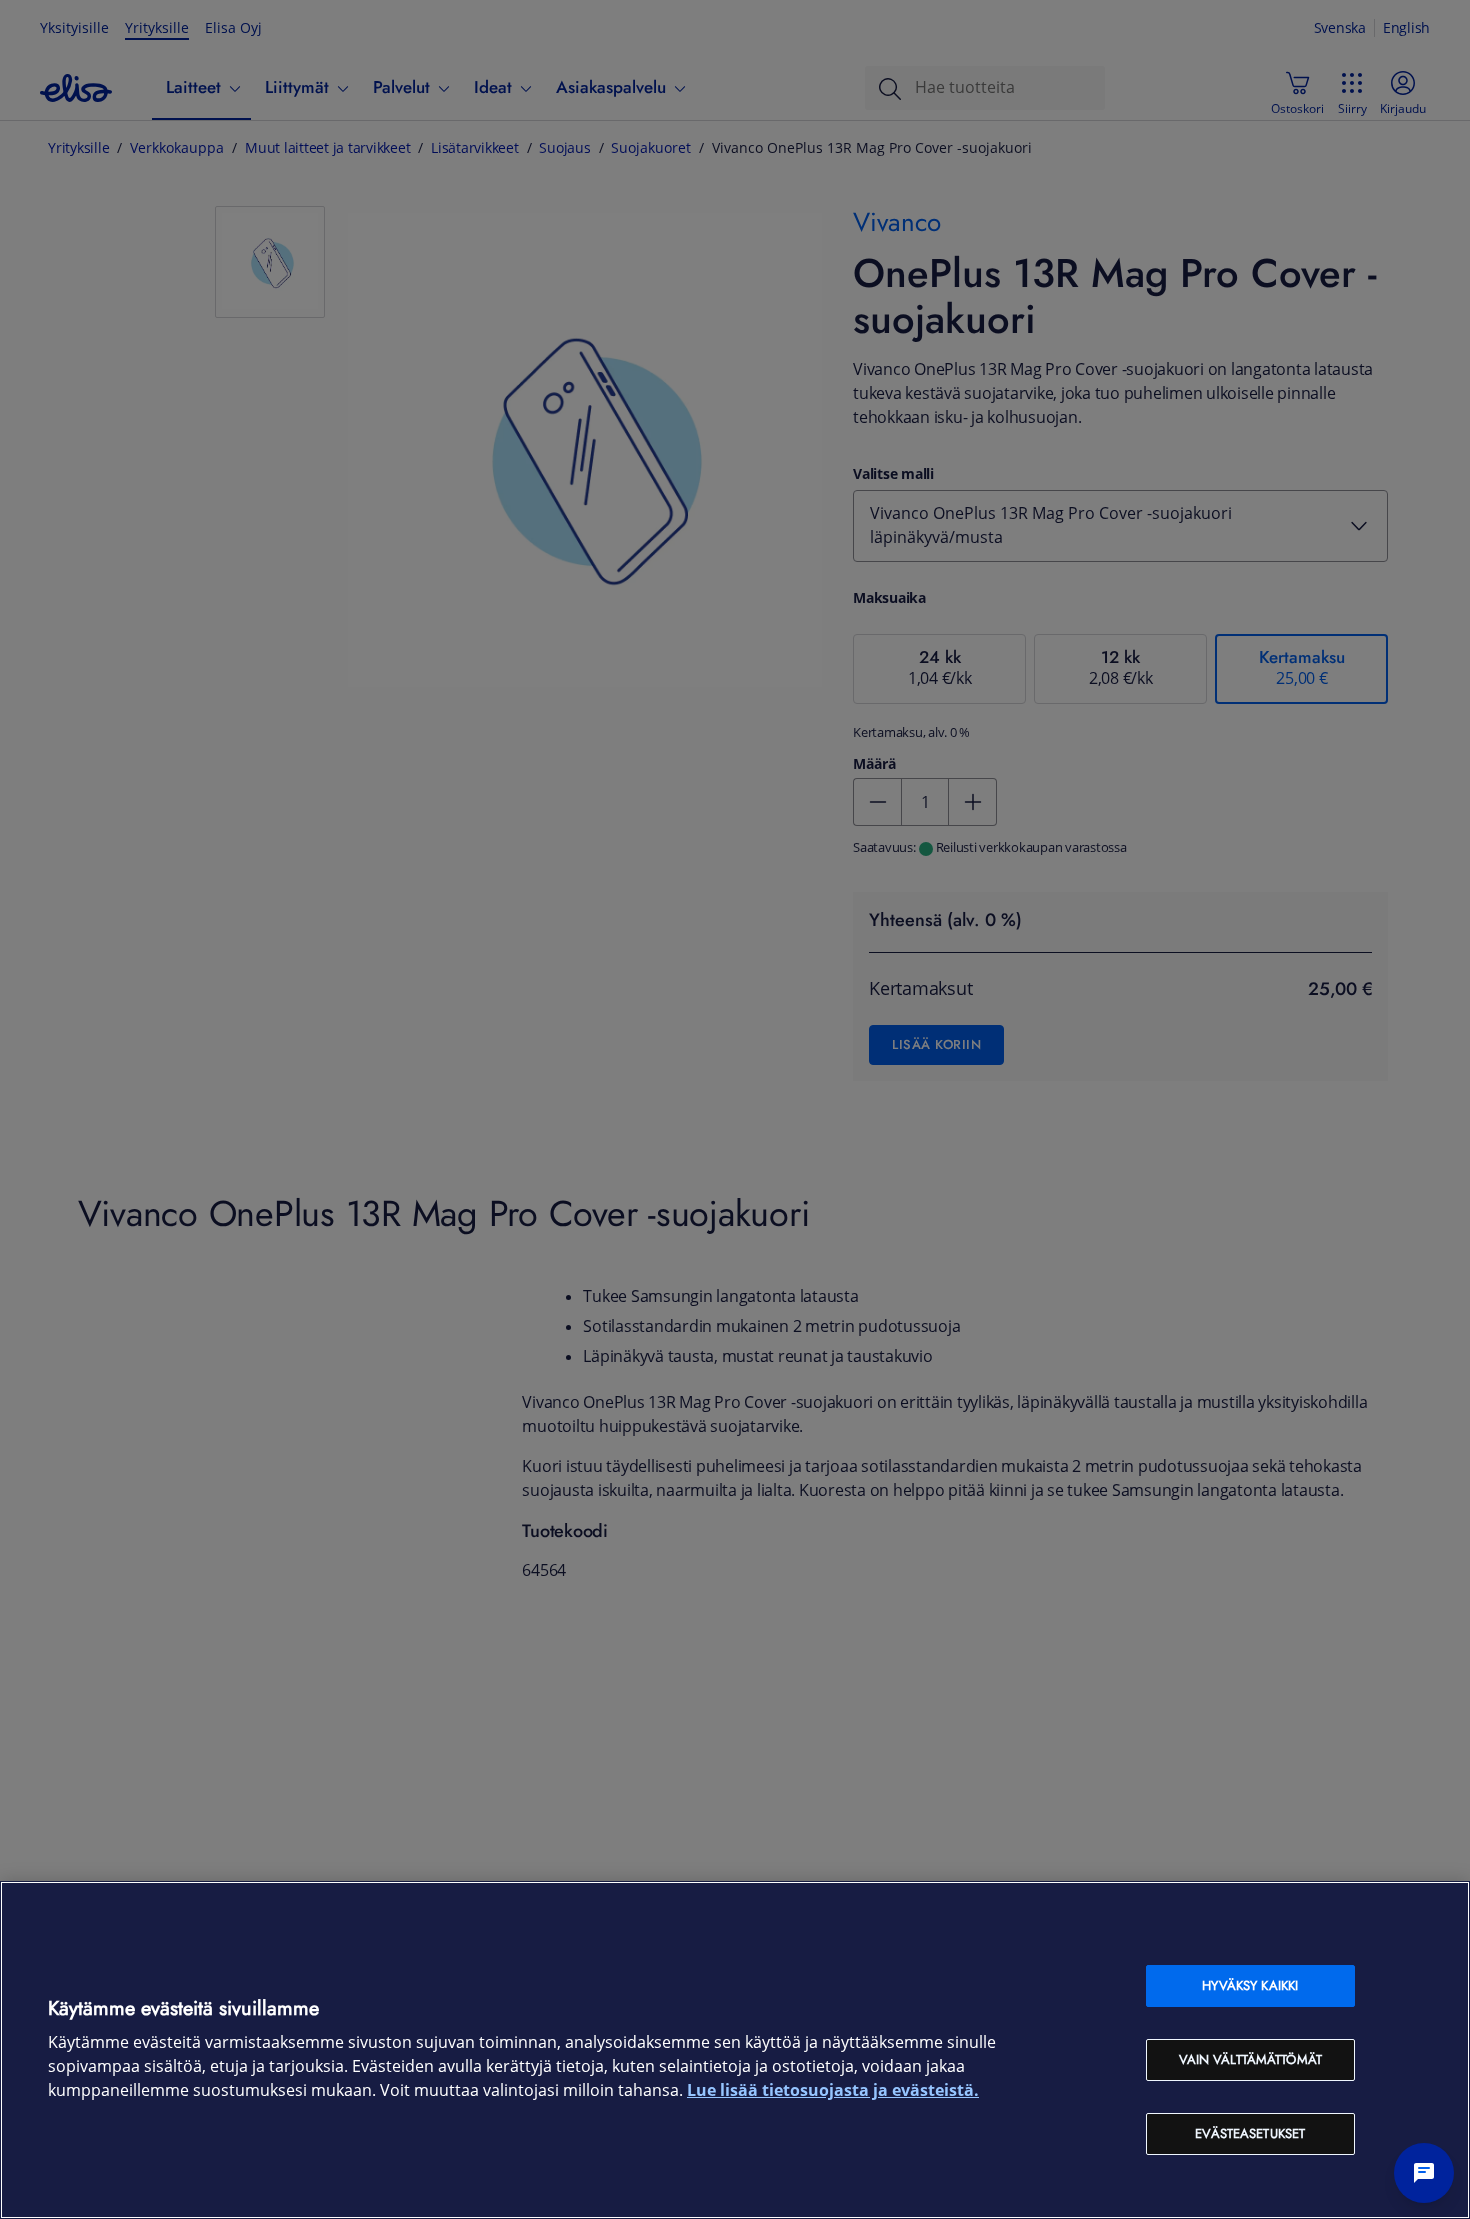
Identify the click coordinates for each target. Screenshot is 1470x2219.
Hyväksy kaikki (1250, 1985)
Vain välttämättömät (1250, 2059)
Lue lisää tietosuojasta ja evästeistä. (833, 2090)
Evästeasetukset (1250, 2133)
